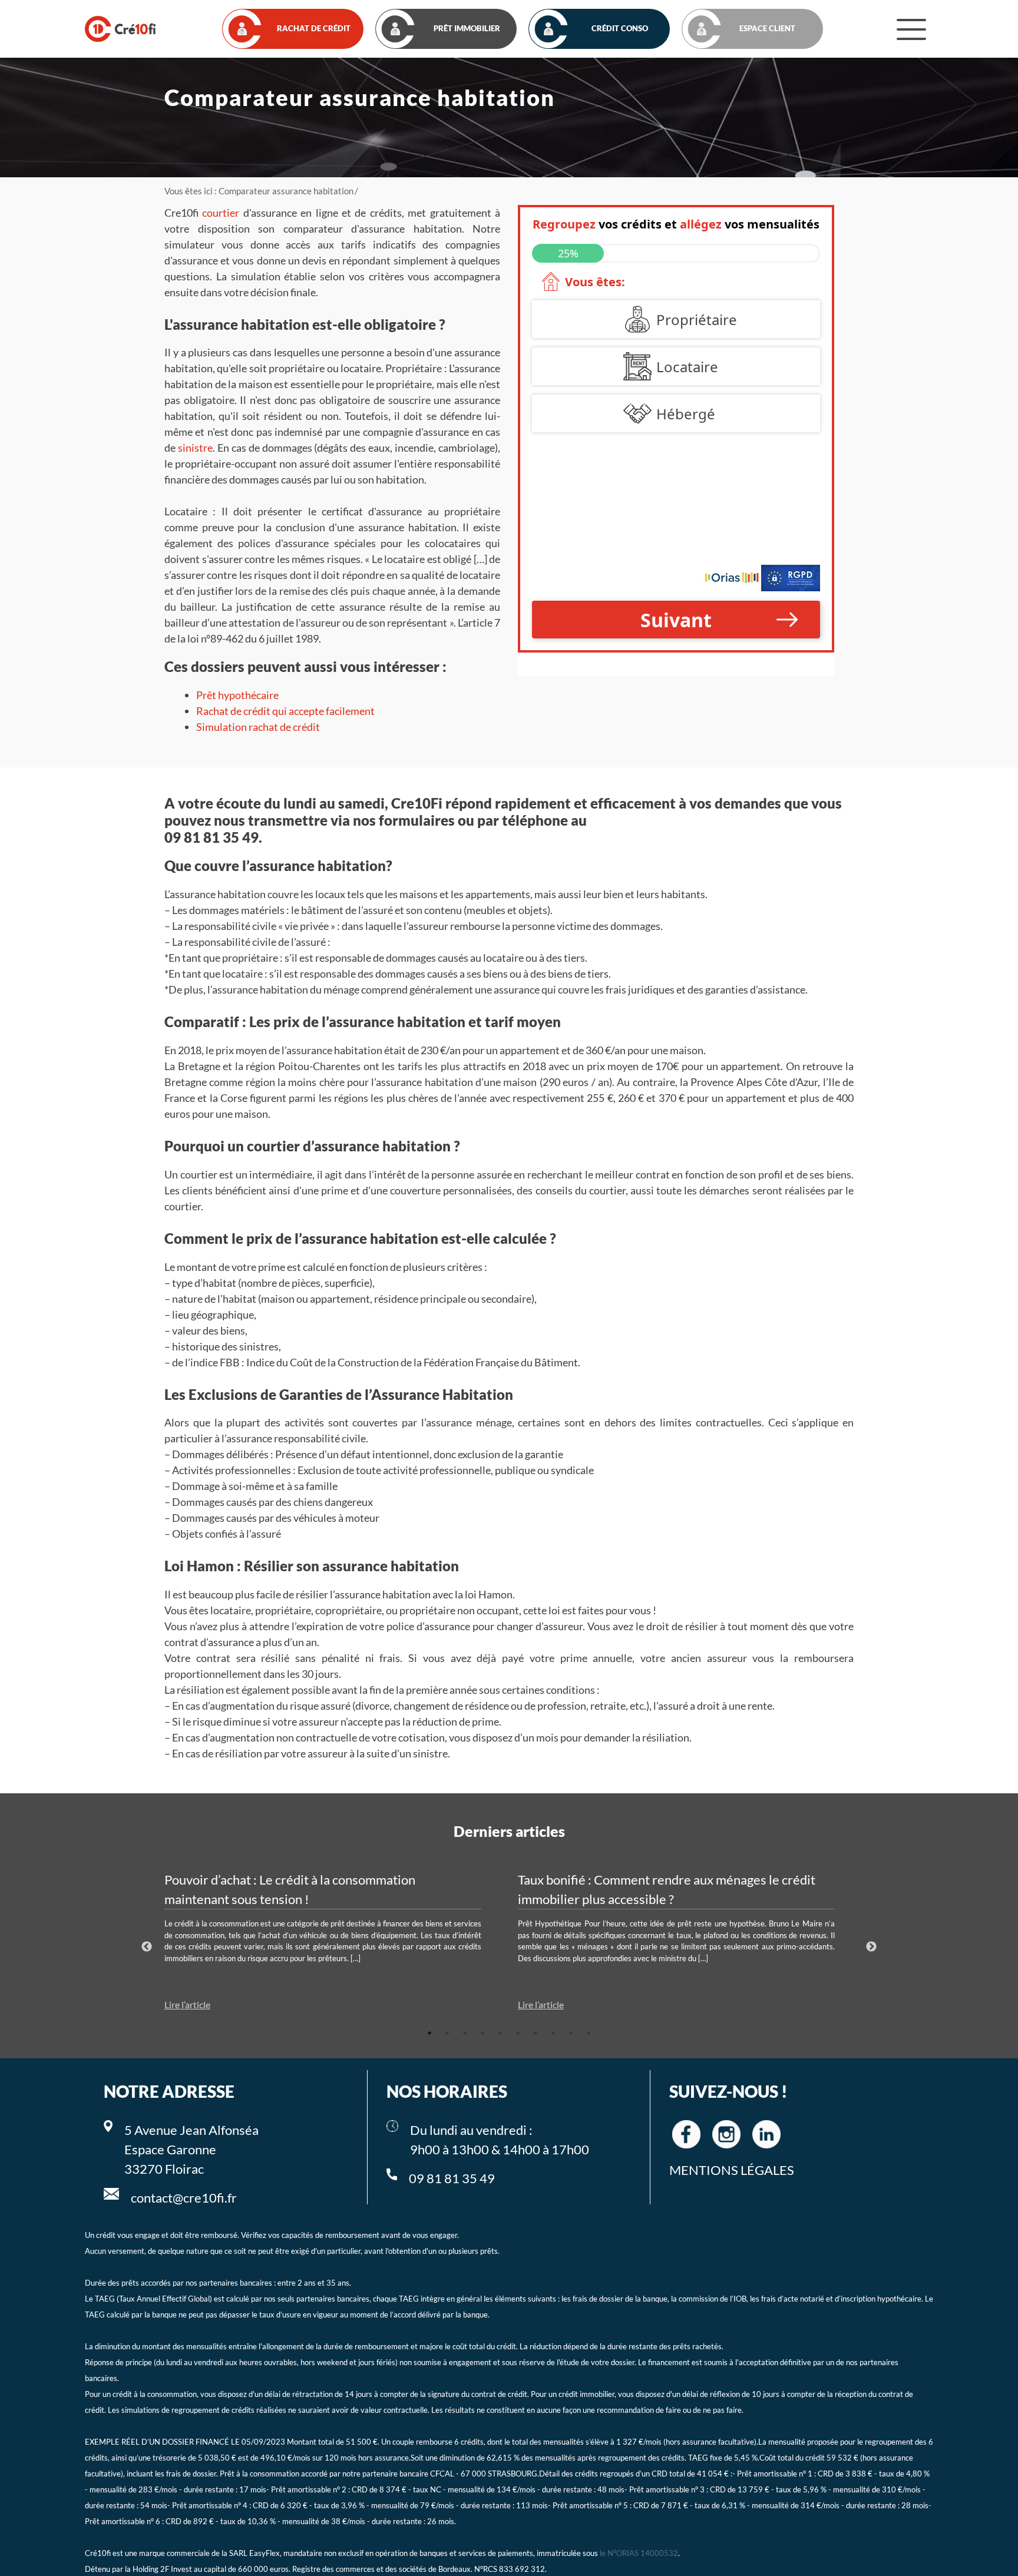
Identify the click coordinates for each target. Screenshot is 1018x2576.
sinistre (195, 448)
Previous (147, 1947)
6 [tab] (518, 2033)
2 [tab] (447, 2033)
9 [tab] (571, 2033)
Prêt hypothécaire (237, 695)
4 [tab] (482, 2033)
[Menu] (911, 29)
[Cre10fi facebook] (686, 2134)
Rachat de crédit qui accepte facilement (285, 711)
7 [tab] (536, 2033)
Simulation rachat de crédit (258, 727)
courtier (221, 213)
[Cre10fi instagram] (726, 2134)
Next (871, 1947)
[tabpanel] (332, 1941)
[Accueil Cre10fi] (120, 29)
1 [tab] (429, 2033)
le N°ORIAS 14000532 (639, 2553)
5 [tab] (500, 2033)
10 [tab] (589, 2033)
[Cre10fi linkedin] (766, 2134)
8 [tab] (553, 2033)
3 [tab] (465, 2033)
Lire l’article (187, 2004)
